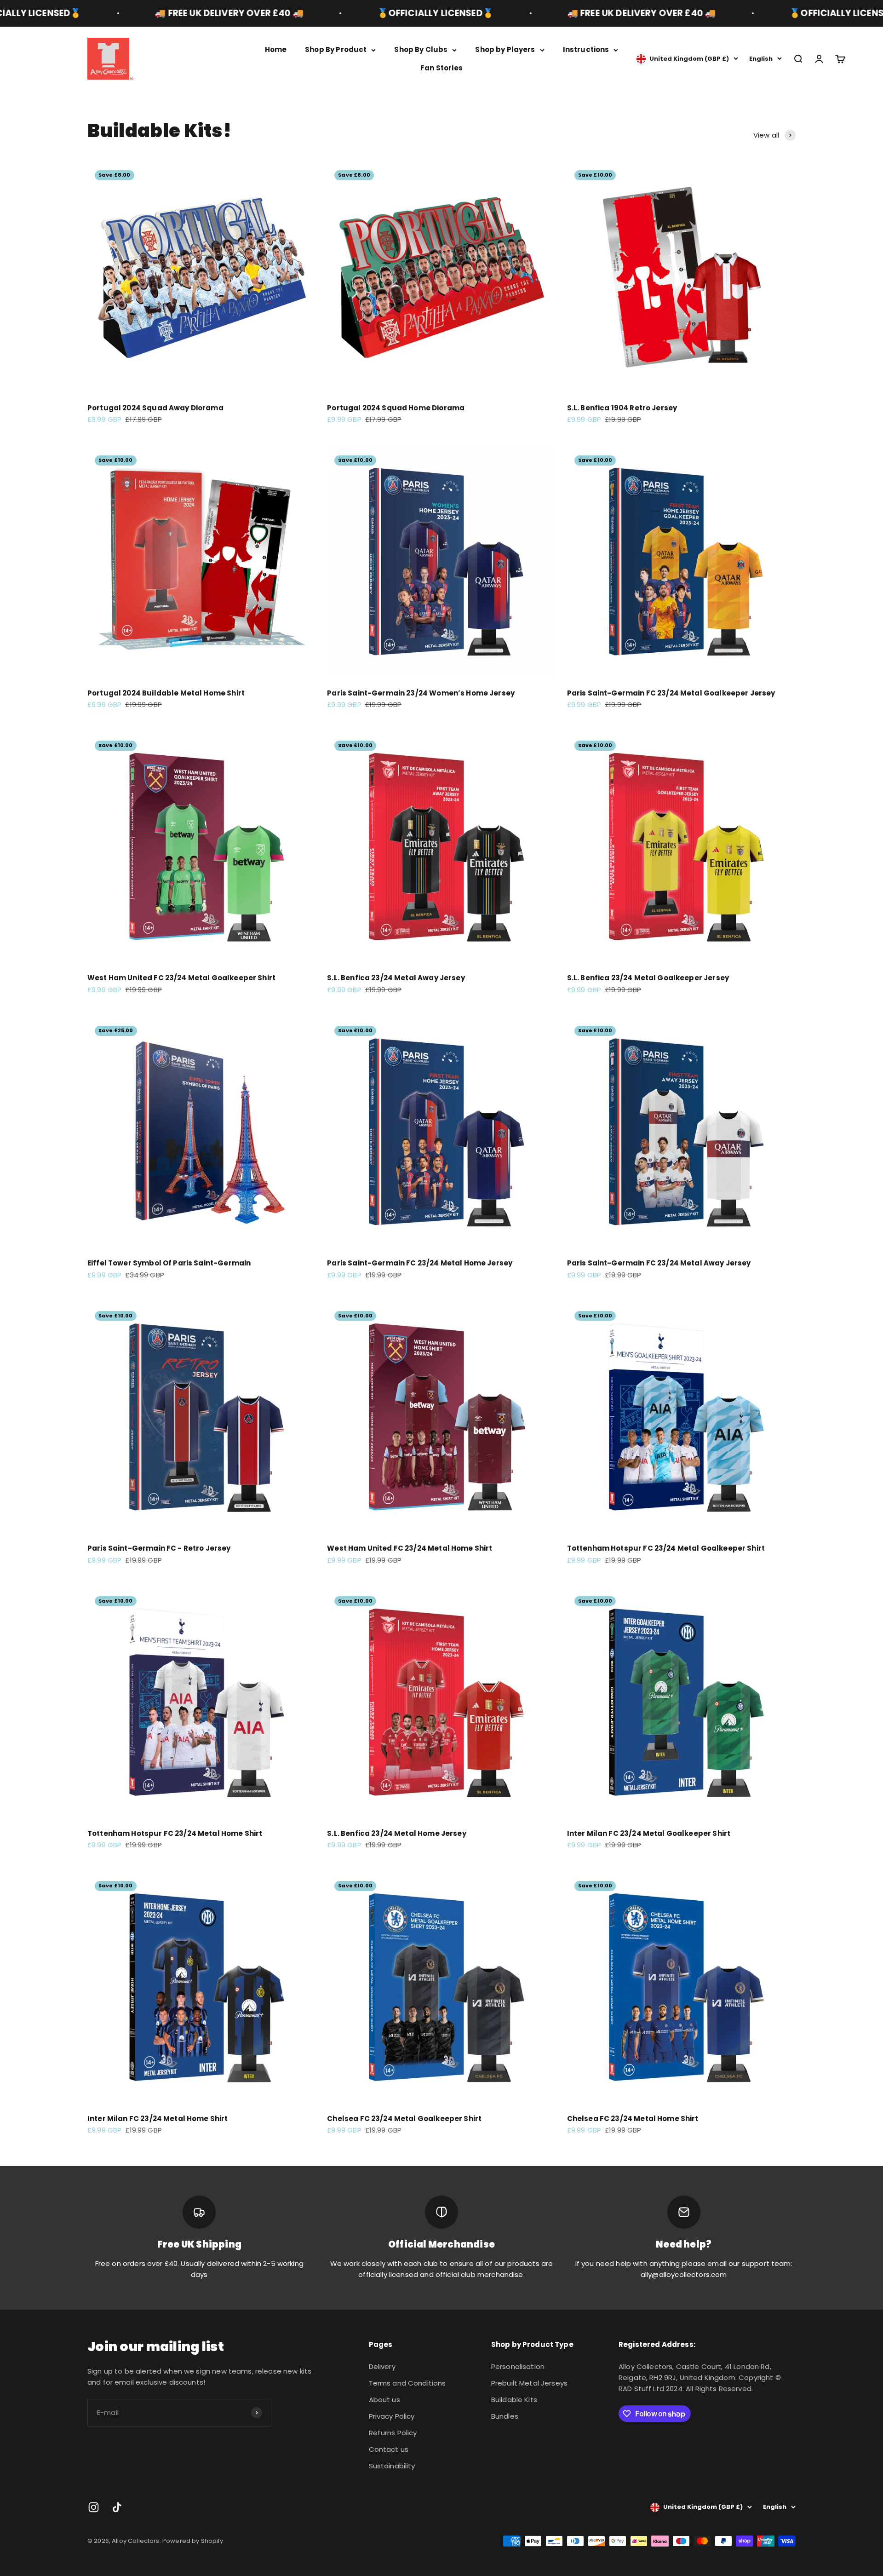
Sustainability (392, 2466)
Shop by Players (505, 49)
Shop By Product (336, 49)
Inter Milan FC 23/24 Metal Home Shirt (158, 2119)
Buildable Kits (514, 2400)
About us (384, 2400)
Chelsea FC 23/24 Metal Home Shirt (633, 2119)
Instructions (586, 49)
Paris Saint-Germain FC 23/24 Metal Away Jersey (659, 1263)
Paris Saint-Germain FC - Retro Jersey (159, 1548)
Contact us (389, 2449)
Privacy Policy (392, 2416)
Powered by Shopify (193, 2541)
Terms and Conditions (407, 2383)
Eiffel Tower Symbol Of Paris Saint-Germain (169, 1263)
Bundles (505, 2416)
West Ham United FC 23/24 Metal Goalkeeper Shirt (181, 978)
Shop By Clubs (421, 49)
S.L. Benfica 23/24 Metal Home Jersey (396, 1833)
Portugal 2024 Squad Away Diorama (155, 408)
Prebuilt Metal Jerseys (529, 2383)
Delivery (382, 2366)
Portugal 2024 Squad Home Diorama (396, 408)
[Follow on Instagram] (94, 2507)
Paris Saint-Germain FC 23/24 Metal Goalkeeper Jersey (671, 693)
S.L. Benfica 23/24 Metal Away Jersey (396, 978)
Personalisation (518, 2366)
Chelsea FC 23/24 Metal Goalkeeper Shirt (404, 2119)
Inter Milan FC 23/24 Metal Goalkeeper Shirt (649, 1833)
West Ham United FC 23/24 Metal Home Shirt (410, 1548)
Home (276, 49)
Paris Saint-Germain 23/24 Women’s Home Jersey (421, 693)
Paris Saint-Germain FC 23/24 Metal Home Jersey (420, 1263)
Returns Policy (393, 2433)
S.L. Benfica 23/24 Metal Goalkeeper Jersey (648, 978)
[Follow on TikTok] (117, 2507)
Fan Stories (441, 68)
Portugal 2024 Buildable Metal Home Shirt (166, 693)
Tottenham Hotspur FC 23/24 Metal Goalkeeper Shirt (666, 1548)
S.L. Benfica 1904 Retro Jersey (622, 408)
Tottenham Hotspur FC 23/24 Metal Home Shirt (175, 1833)
